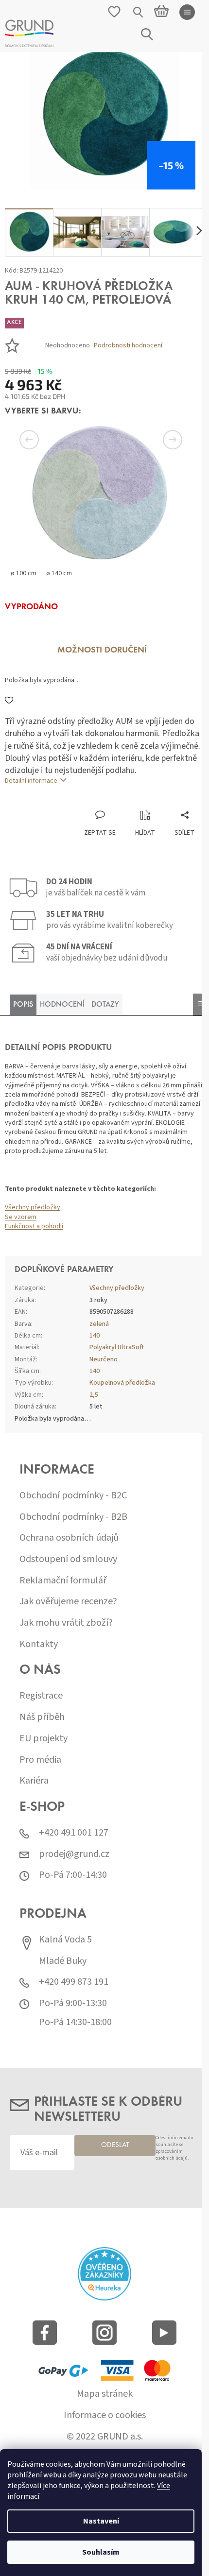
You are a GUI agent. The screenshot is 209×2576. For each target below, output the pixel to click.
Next (160, 440)
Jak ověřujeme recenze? (68, 1602)
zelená (99, 1324)
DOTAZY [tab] (105, 1005)
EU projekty (44, 1739)
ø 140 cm (59, 573)
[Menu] (187, 12)
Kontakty (39, 1644)
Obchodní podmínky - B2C (73, 1496)
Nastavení (101, 2521)
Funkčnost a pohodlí (34, 1226)
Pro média (40, 1760)
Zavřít (56, 800)
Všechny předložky (33, 1207)
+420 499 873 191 (74, 1982)
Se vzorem (21, 1217)
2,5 (94, 1395)
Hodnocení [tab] (62, 1005)
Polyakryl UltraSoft (117, 1347)
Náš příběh (42, 1717)
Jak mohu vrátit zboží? (66, 1623)
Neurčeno (104, 1359)
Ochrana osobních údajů (69, 1538)
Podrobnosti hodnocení (128, 346)
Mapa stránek (105, 2394)
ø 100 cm (24, 573)
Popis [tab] (23, 1005)
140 (95, 1336)
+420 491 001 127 (74, 1833)
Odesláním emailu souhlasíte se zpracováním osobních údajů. (174, 2148)
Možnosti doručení (102, 651)
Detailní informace (31, 781)
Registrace (41, 1696)
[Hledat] (139, 12)
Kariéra (34, 1781)
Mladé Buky (63, 1961)
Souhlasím (101, 2552)
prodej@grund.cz (74, 1854)
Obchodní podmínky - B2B (73, 1517)
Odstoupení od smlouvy (68, 1559)
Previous (44, 440)
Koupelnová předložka (122, 1383)
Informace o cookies (105, 2415)
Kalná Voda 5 (65, 1940)
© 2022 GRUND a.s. (105, 2437)
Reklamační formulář (63, 1581)
